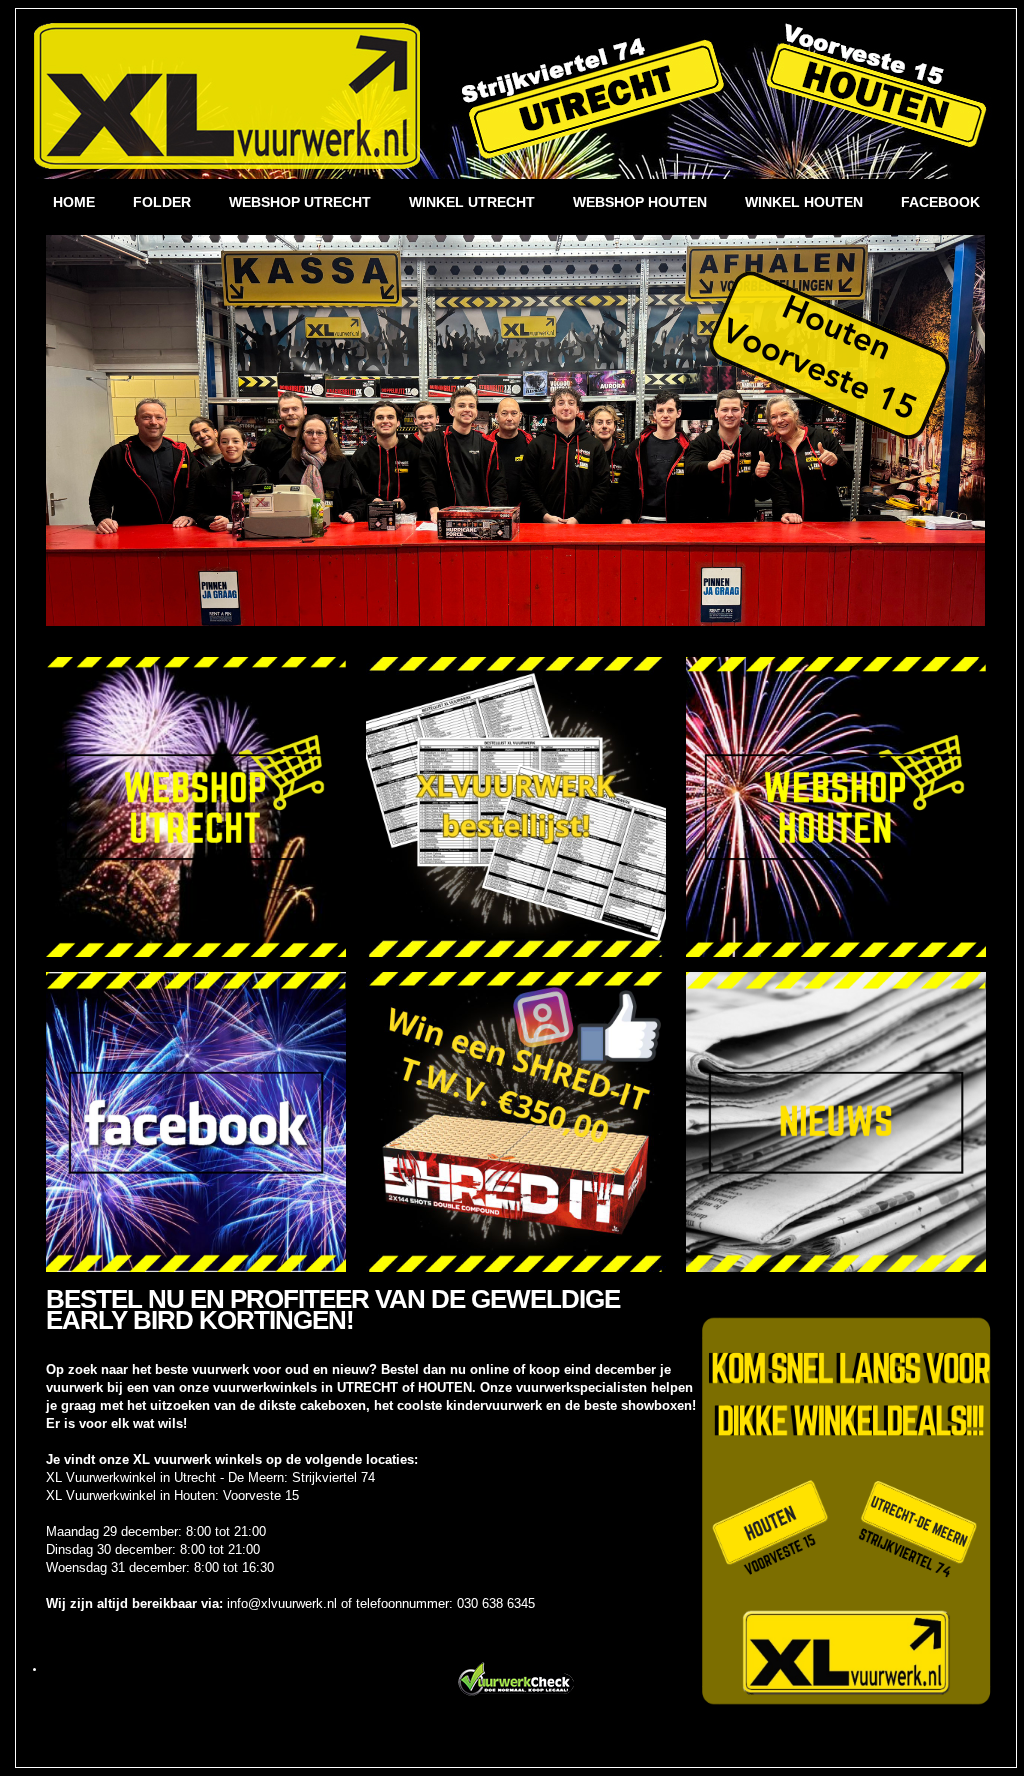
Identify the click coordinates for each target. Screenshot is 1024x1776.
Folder (162, 202)
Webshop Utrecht (300, 202)
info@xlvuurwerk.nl (282, 1603)
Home (74, 202)
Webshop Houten (640, 202)
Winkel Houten (804, 202)
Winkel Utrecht (472, 202)
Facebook (940, 202)
